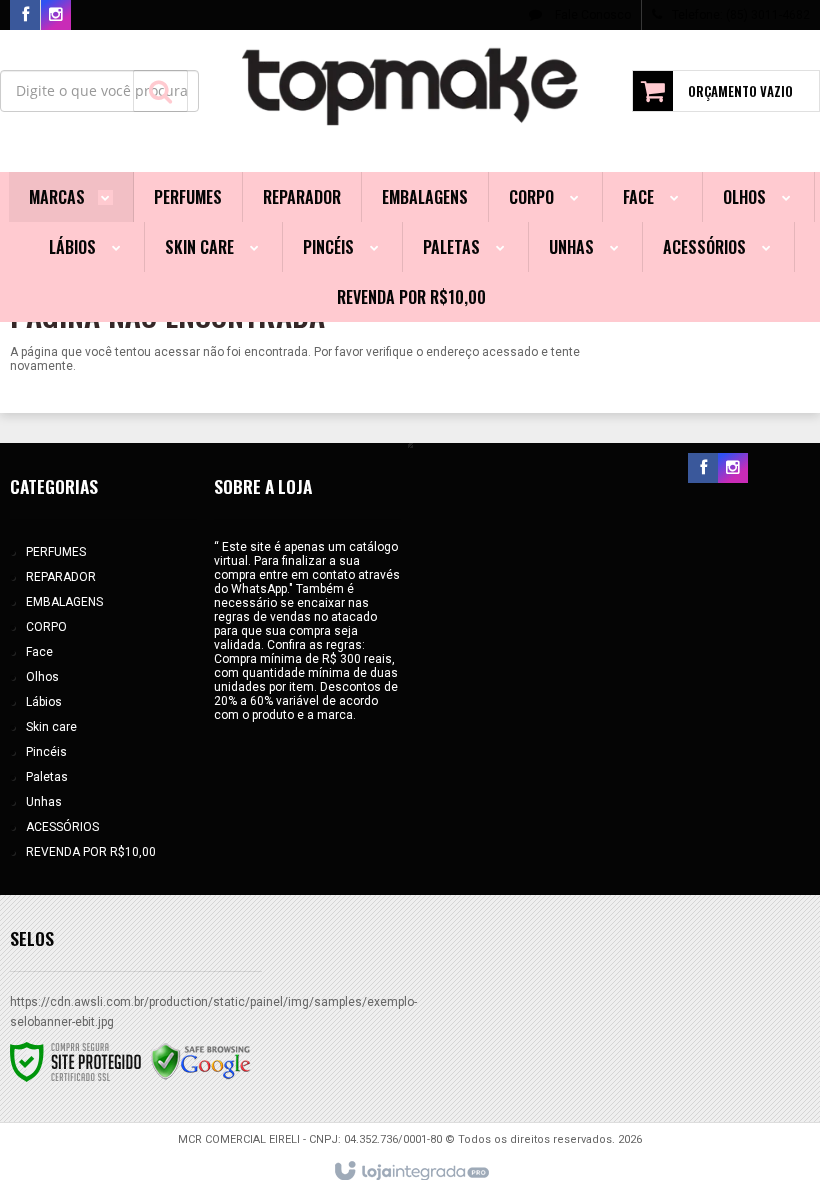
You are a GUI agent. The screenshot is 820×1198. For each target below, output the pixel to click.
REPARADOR (61, 577)
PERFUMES (56, 552)
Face (39, 652)
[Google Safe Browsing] (201, 1061)
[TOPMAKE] (410, 86)
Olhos (42, 677)
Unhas (44, 802)
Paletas (47, 777)
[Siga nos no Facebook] (25, 16)
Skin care (51, 727)
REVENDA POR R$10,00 (91, 852)
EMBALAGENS (64, 602)
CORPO (46, 627)
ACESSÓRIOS (62, 827)
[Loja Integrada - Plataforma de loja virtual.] (410, 1172)
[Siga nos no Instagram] (56, 16)
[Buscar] (160, 91)
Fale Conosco (591, 15)
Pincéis (46, 752)
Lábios (44, 702)
